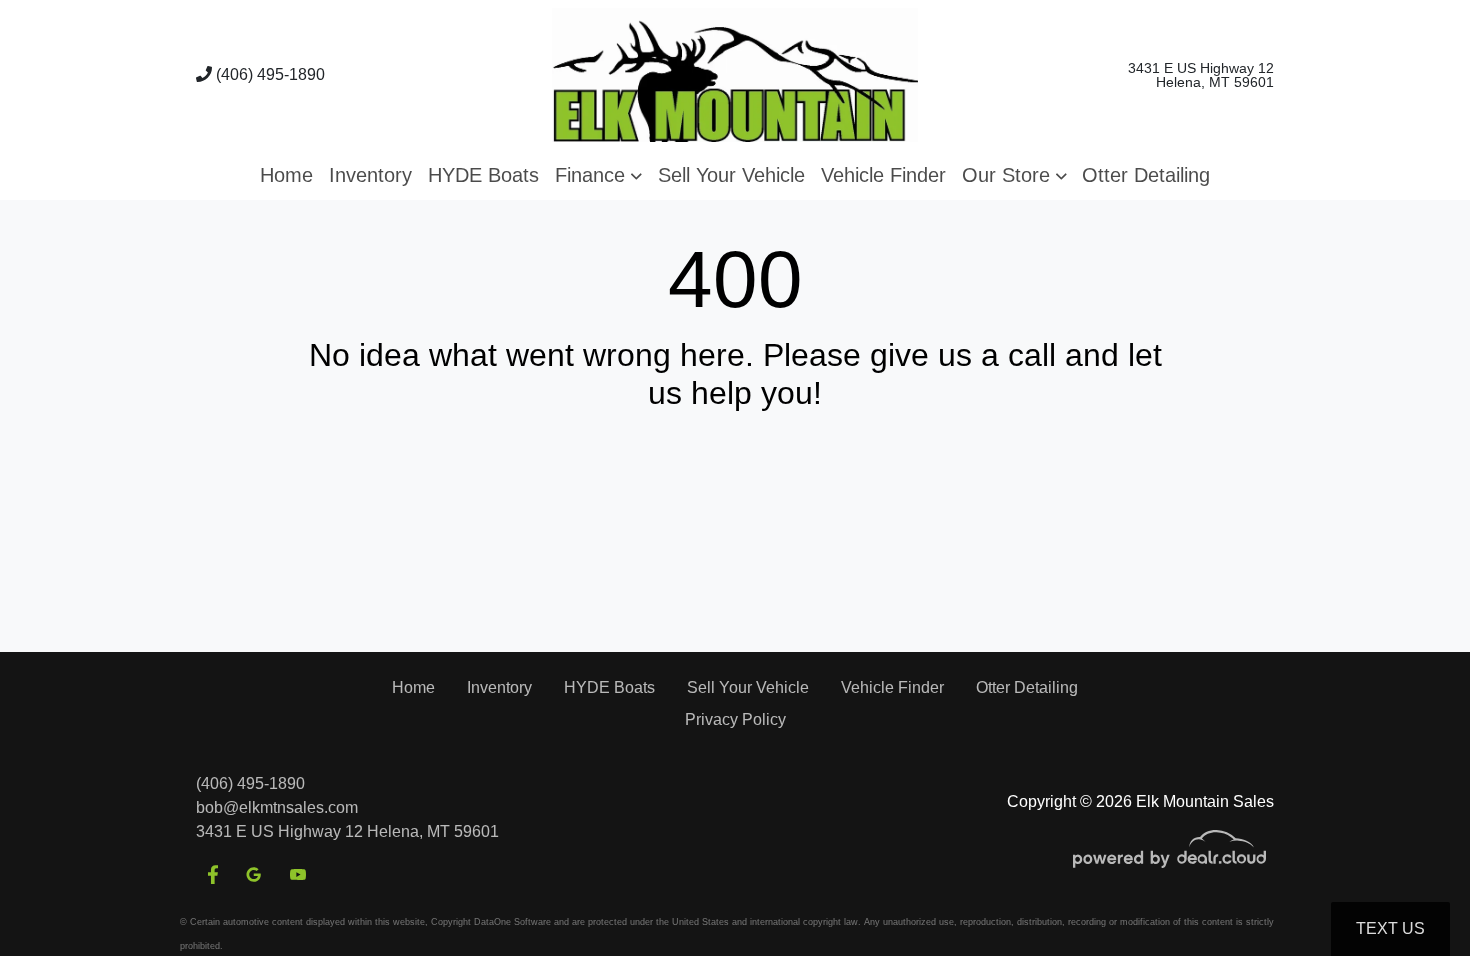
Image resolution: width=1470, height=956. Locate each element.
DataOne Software (512, 922)
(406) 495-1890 (268, 74)
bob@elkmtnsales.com (277, 807)
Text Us (1390, 928)
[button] (598, 175)
